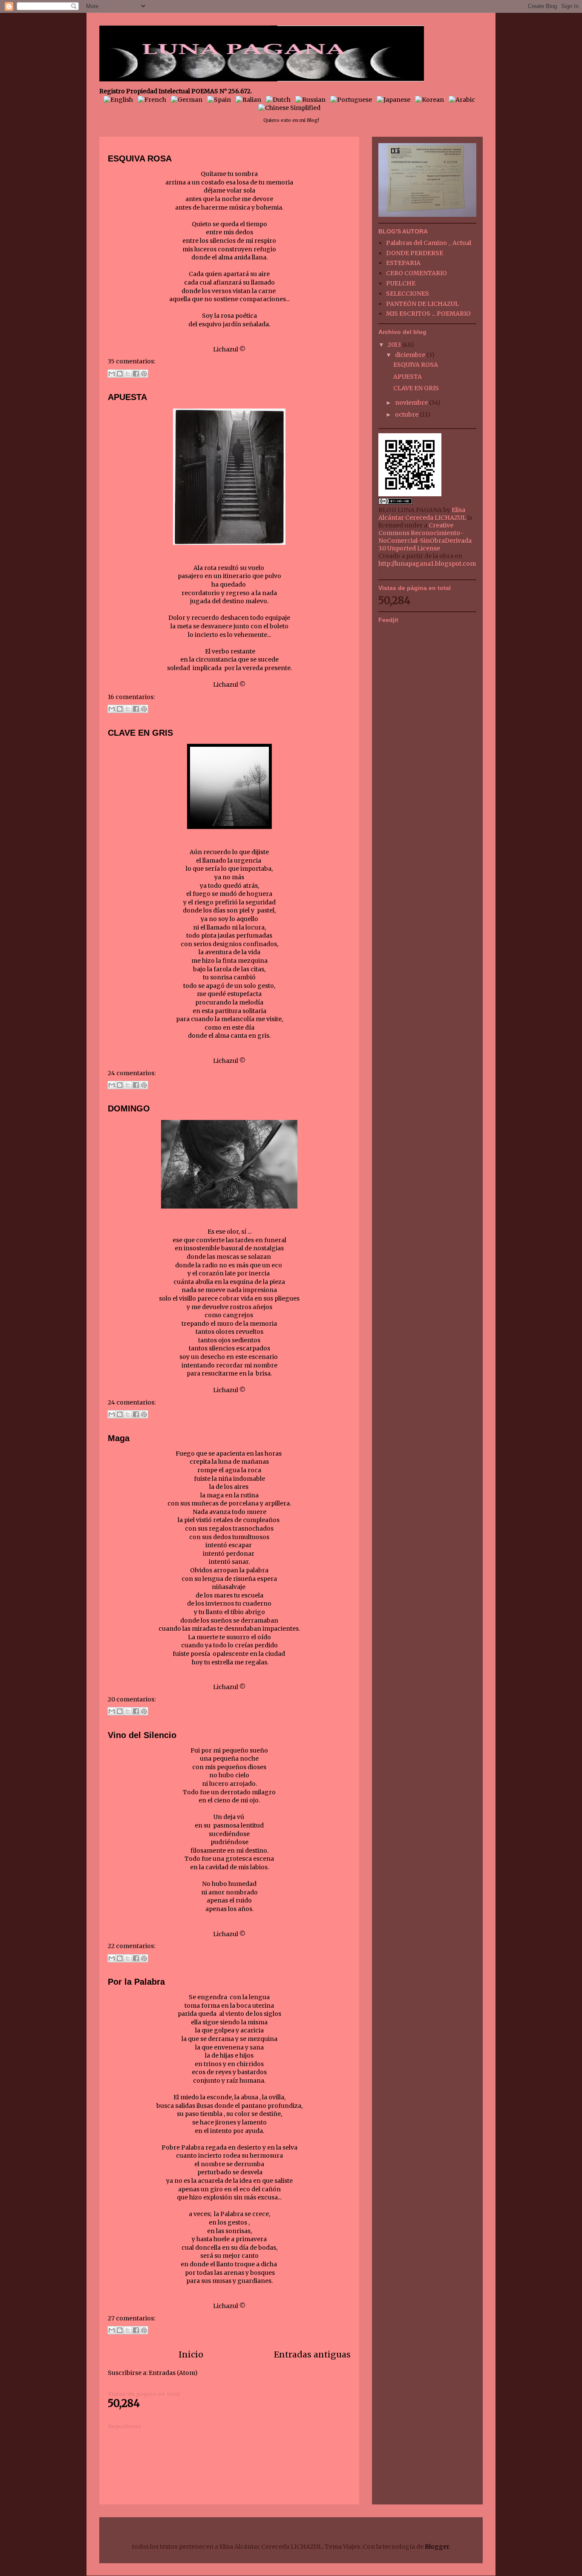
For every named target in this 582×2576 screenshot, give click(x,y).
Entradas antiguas (312, 2354)
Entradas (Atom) (173, 2373)
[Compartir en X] (128, 374)
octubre (407, 414)
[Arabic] (464, 100)
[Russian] (312, 100)
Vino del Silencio (142, 1735)
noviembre (412, 403)
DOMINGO (129, 1108)
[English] (120, 100)
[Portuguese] (353, 100)
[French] (154, 100)
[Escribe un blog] (120, 374)
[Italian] (250, 100)
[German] (188, 100)
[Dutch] (280, 100)
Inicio (191, 2354)
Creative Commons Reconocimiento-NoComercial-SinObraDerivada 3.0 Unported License (425, 537)
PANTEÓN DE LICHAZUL (422, 304)
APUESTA (127, 397)
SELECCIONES (408, 294)
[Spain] (221, 100)
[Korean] (431, 100)
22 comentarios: (131, 1946)
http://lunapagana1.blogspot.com (427, 564)
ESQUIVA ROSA (140, 158)
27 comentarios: (131, 2318)
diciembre (411, 355)
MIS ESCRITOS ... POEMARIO (428, 314)
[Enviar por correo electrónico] (112, 374)
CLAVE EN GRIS (140, 733)
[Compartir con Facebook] (136, 374)
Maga (119, 1438)
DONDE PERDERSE (415, 253)
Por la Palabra (136, 1982)
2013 (395, 345)
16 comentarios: (131, 697)
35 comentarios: (131, 361)
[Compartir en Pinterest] (144, 374)
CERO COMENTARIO (416, 273)
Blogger (437, 2547)
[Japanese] (395, 100)
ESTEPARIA (403, 263)
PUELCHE (401, 283)
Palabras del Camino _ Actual (429, 243)
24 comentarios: (132, 1073)
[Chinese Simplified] (291, 108)
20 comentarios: (132, 1699)
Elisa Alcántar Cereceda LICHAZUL (422, 514)
